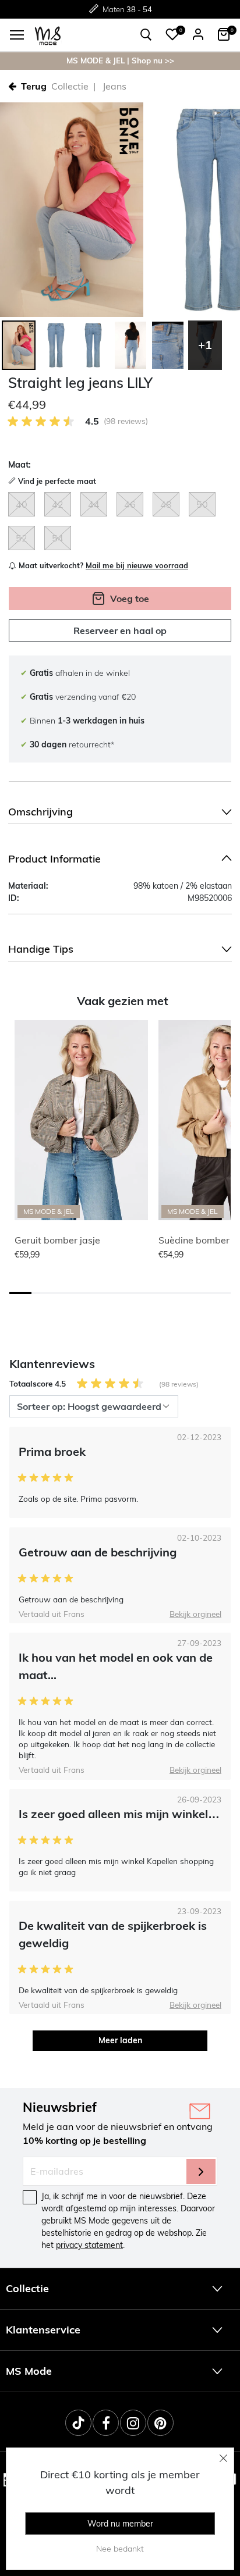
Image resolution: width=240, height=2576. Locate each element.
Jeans (114, 86)
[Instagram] (133, 2423)
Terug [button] (34, 86)
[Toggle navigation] (17, 35)
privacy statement (89, 2245)
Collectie (70, 86)
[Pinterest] (160, 2423)
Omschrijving (40, 812)
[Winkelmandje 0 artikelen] (224, 34)
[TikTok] (78, 2423)
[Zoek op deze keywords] (146, 35)
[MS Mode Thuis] (48, 35)
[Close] (224, 2458)
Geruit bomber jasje (57, 1240)
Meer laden (120, 2040)
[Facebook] (106, 2423)
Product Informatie (54, 859)
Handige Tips (41, 949)
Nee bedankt (120, 2549)
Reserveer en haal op (120, 630)
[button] (172, 34)
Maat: (20, 465)
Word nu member (120, 2524)
